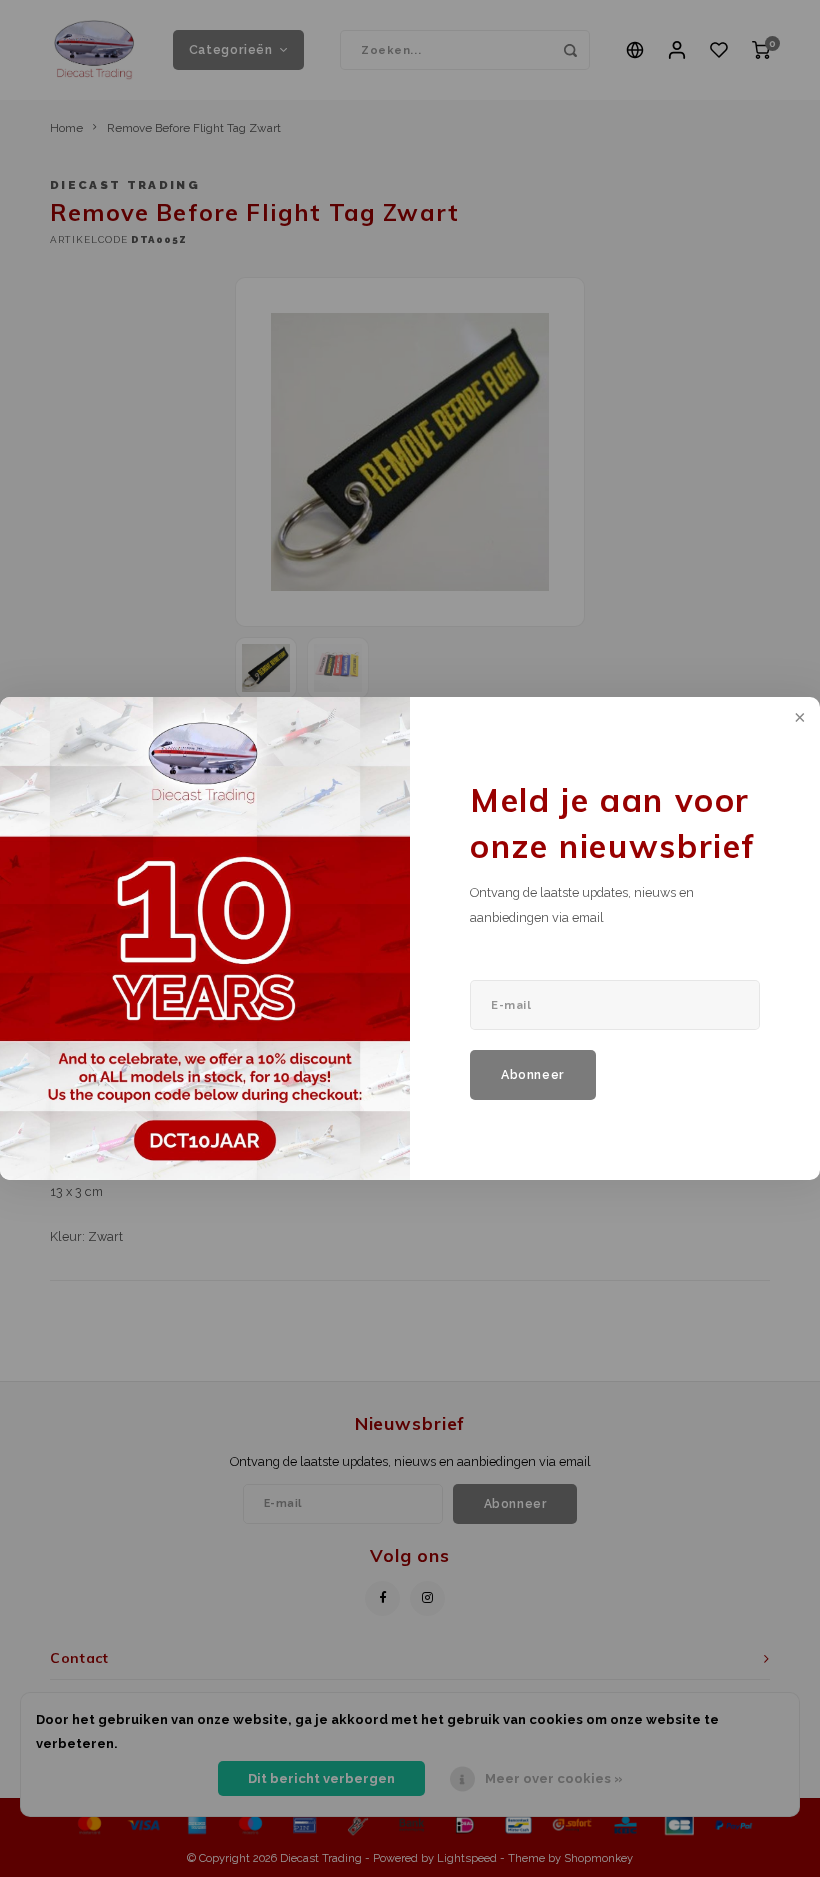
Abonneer (533, 1074)
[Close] (798, 719)
